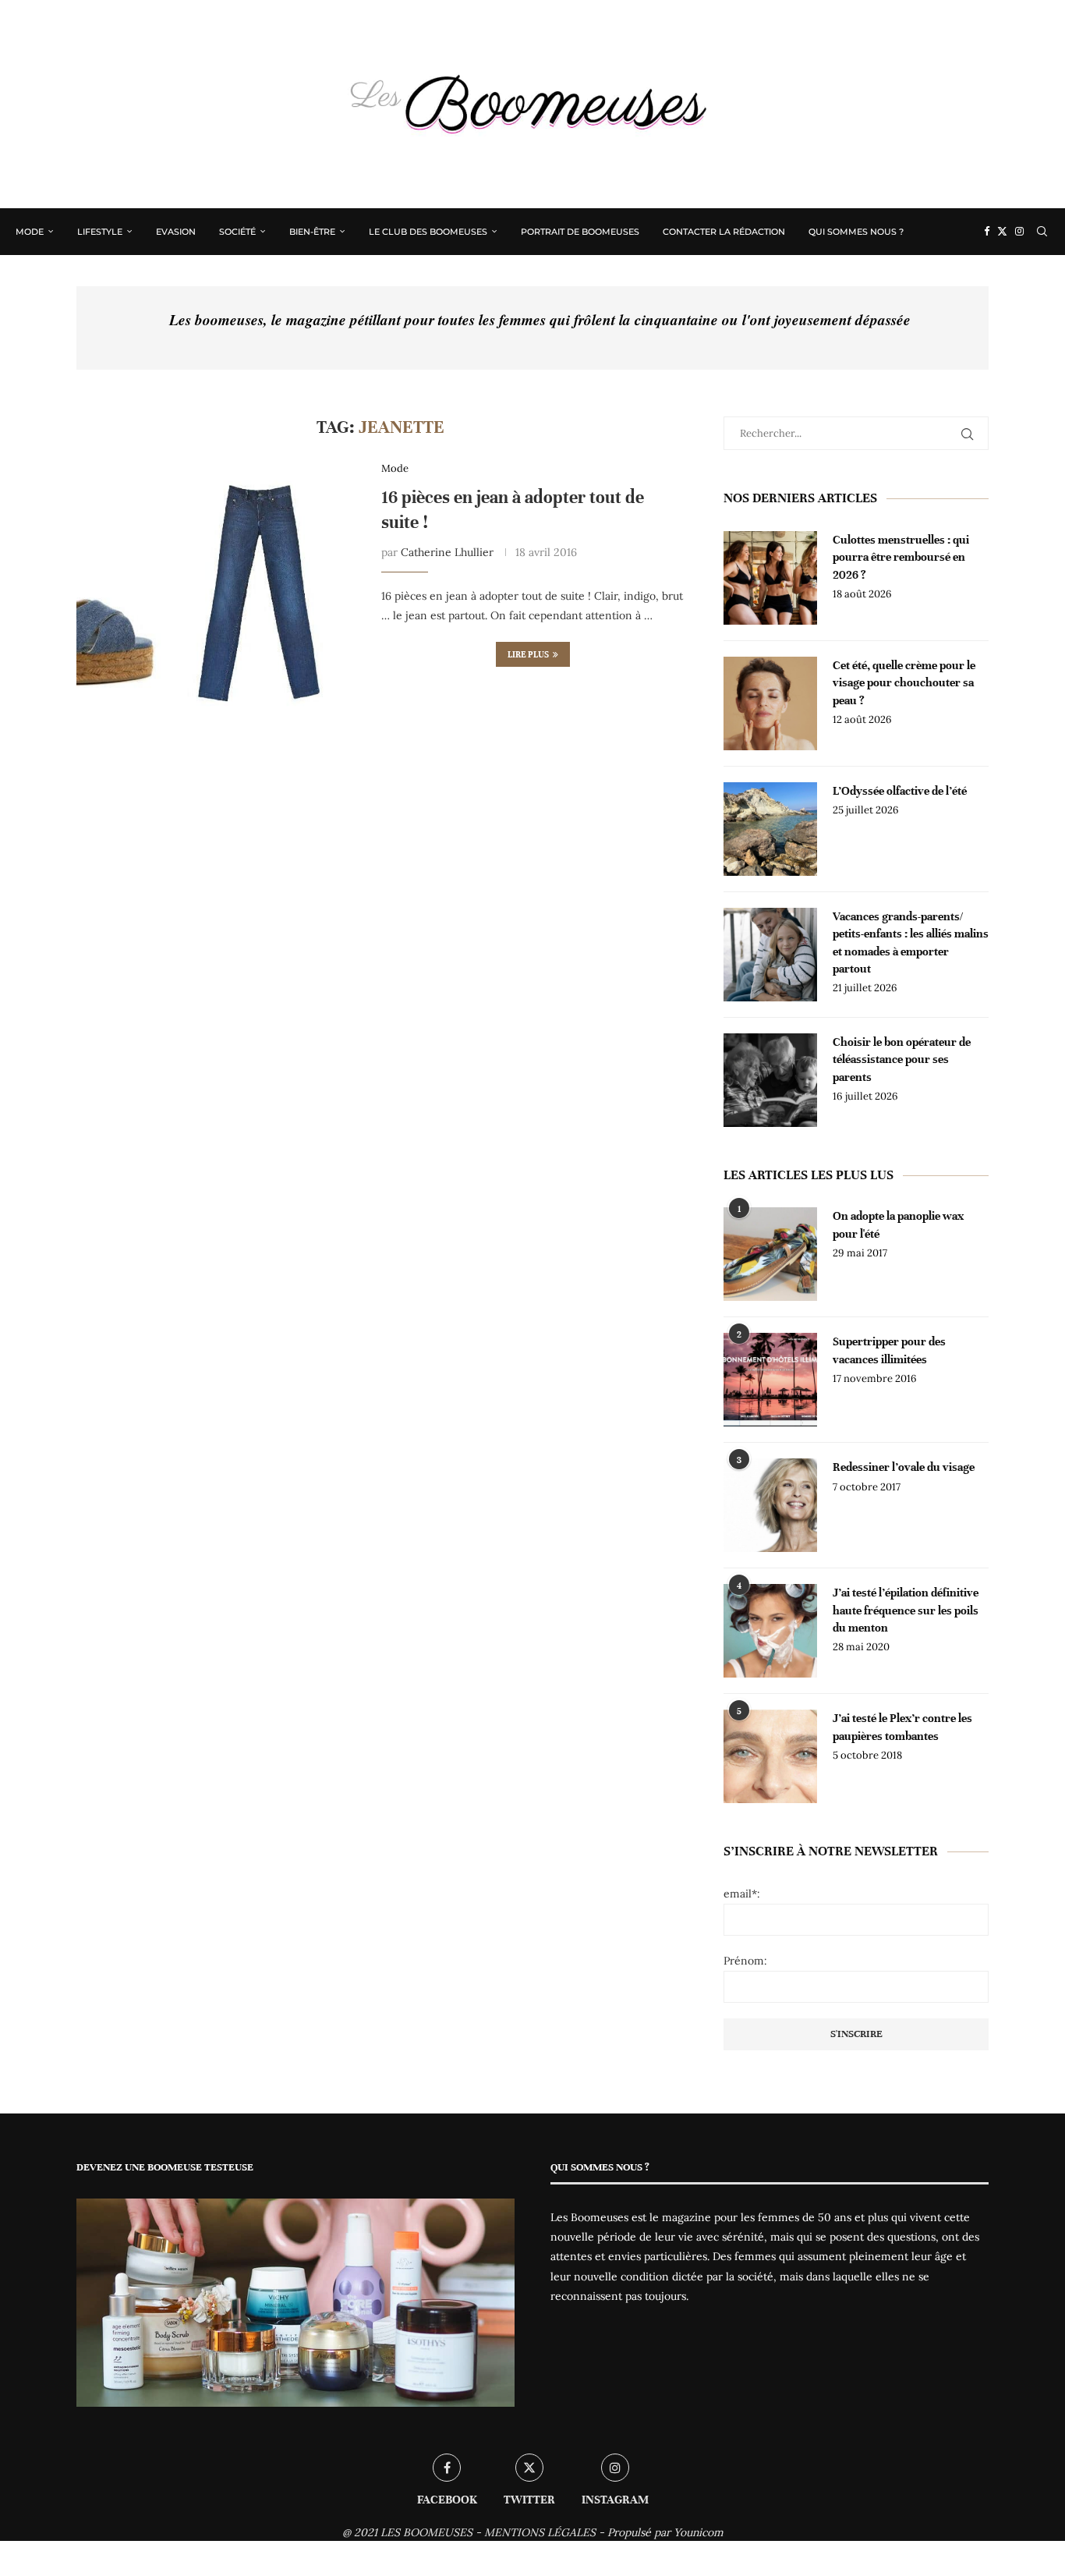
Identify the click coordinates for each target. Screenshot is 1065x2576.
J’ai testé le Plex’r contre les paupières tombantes (902, 1727)
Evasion (176, 232)
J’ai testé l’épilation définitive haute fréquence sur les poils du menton (906, 1610)
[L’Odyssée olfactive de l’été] (770, 829)
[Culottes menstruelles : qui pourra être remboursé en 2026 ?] (770, 578)
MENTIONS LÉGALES (540, 2532)
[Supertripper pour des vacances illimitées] (770, 1380)
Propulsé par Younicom (665, 2532)
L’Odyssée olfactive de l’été (900, 791)
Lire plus (528, 654)
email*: (742, 1894)
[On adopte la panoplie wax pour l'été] (770, 1254)
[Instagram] (1019, 232)
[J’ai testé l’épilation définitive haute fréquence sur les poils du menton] (770, 1631)
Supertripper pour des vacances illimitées (889, 1350)
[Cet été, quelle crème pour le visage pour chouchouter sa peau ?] (770, 703)
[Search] (1042, 232)
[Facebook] (987, 232)
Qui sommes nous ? (856, 232)
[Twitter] (1002, 232)
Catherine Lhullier (447, 552)
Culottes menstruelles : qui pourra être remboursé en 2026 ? (901, 557)
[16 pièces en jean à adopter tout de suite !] (217, 603)
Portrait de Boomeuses (580, 232)
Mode (30, 232)
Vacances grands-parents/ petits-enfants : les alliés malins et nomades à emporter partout (911, 943)
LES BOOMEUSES (426, 2532)
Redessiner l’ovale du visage (904, 1467)
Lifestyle (100, 232)
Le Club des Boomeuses (428, 232)
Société (237, 232)
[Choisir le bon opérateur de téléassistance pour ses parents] (770, 1080)
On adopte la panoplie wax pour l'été (898, 1224)
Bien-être (312, 232)
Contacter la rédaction (724, 232)
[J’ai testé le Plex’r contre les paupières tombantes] (770, 1756)
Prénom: (745, 1961)
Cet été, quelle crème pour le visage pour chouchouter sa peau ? (904, 683)
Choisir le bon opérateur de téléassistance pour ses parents (902, 1059)
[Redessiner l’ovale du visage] (770, 1505)
